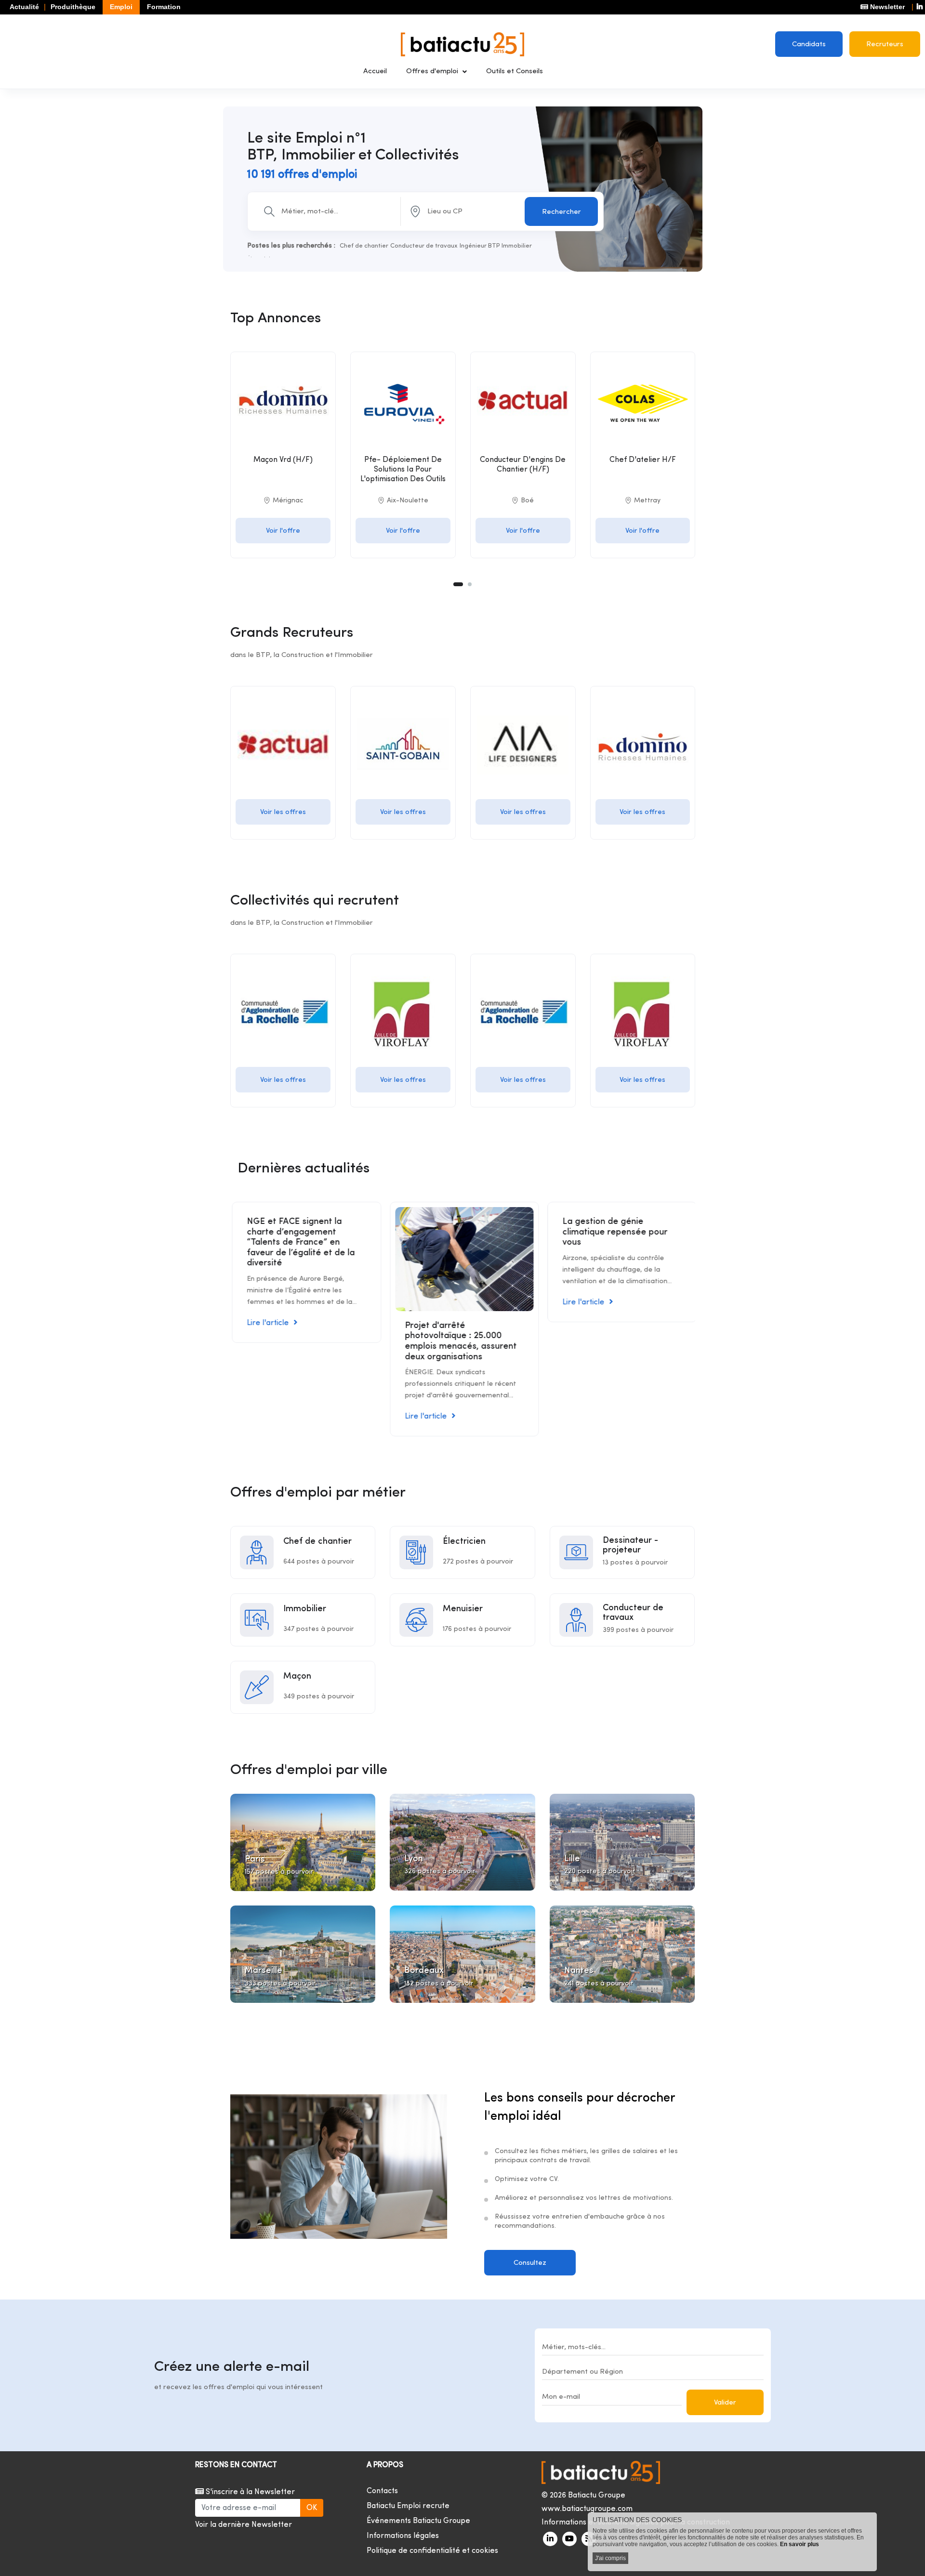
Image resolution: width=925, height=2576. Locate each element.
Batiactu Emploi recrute (408, 2506)
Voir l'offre (283, 531)
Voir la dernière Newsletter (244, 2525)
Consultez (530, 2263)
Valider (725, 2403)
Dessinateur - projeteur (630, 1545)
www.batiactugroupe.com (587, 2509)
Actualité (24, 7)
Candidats (809, 45)
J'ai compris (610, 2558)
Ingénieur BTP (480, 246)
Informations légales (403, 2536)
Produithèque (73, 7)
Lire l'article (266, 1323)
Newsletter (886, 7)
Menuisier (463, 1609)
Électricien (464, 1542)
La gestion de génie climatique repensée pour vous (613, 1232)
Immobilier (517, 246)
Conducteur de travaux (424, 246)
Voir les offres (283, 812)
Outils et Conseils (515, 72)
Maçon (297, 1676)
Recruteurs (885, 45)
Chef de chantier (364, 246)
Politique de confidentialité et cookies (432, 2551)
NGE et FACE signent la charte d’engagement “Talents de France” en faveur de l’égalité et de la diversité (299, 1242)
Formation (164, 7)
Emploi (121, 7)
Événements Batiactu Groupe (418, 2521)
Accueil (375, 72)
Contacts (382, 2491)
